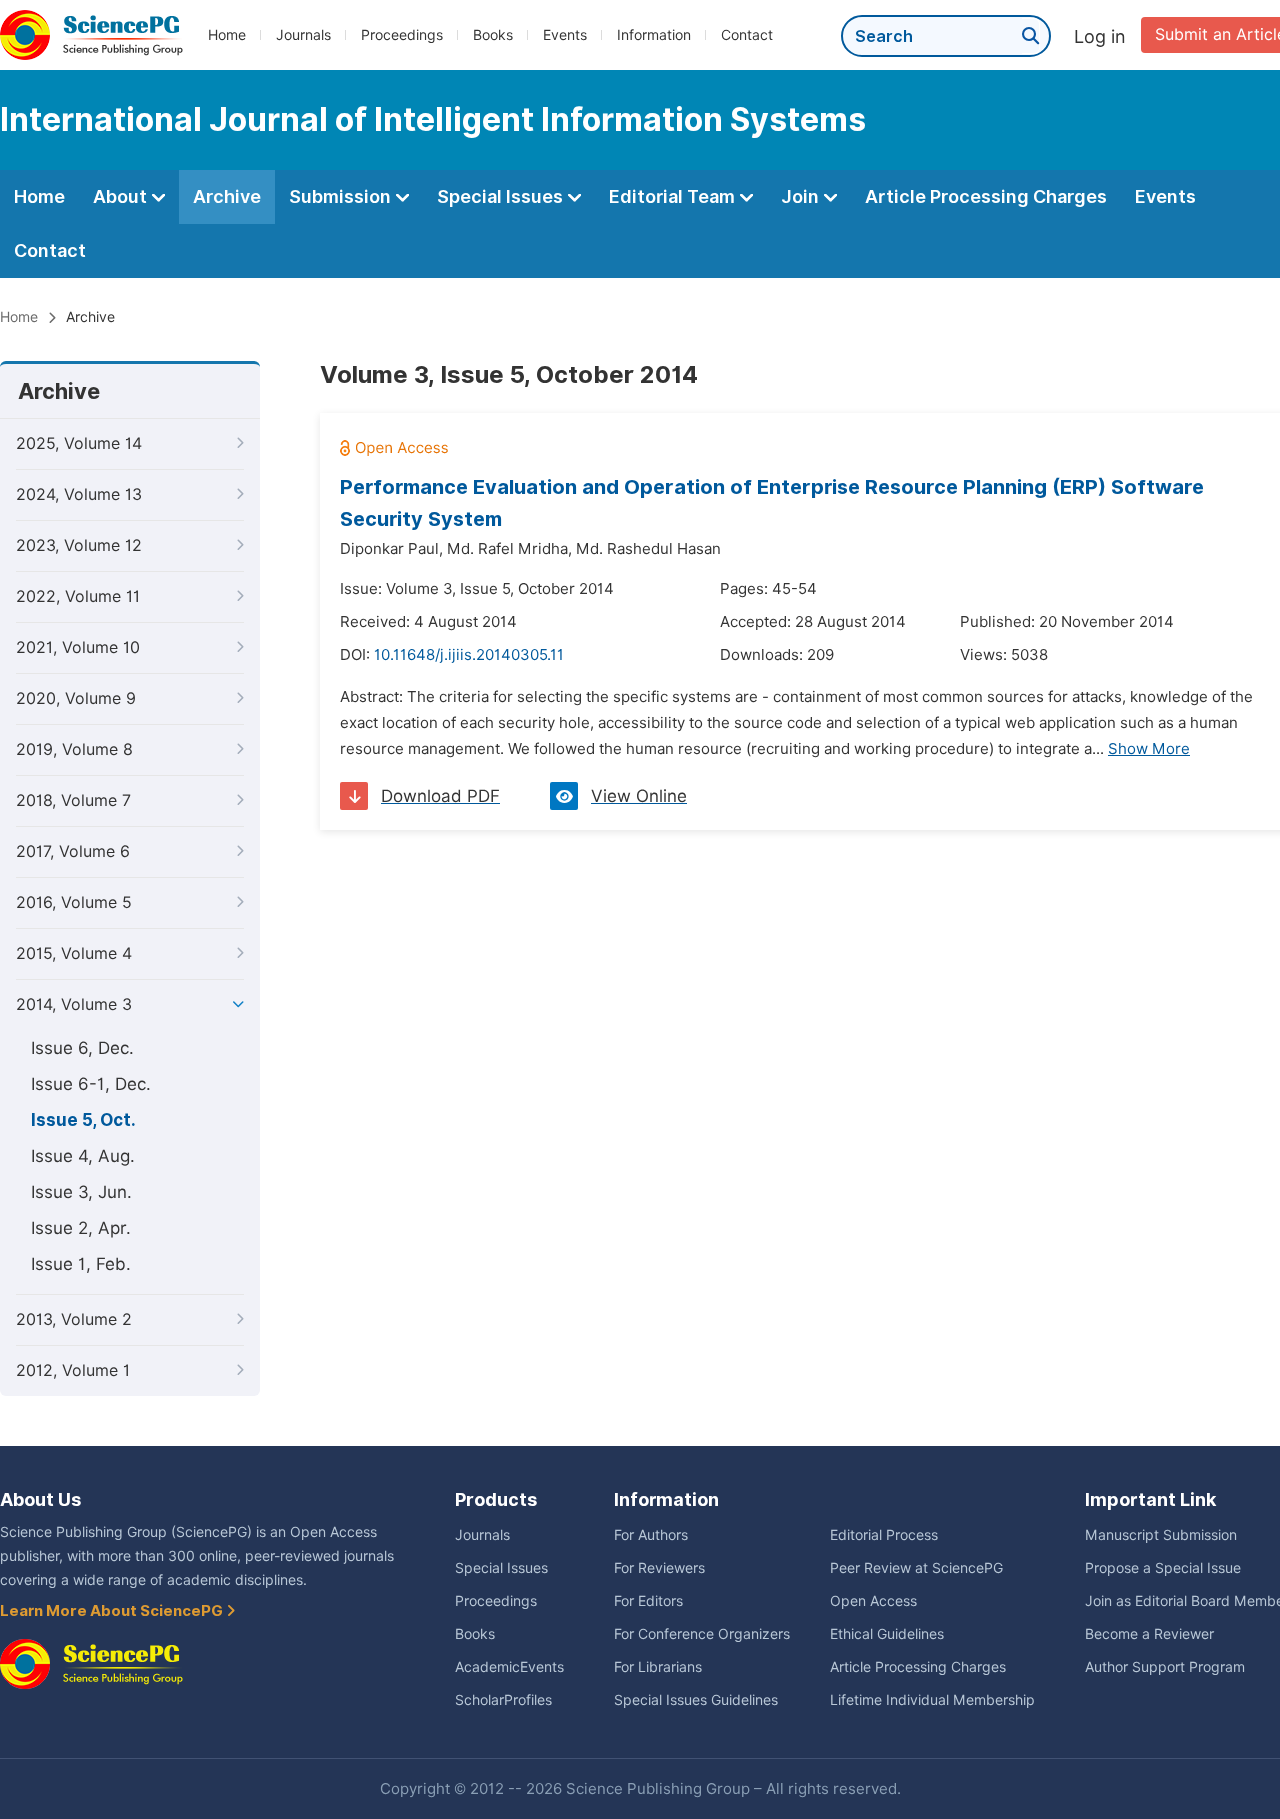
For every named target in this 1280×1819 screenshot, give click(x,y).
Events (565, 35)
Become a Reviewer (1149, 1634)
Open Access (873, 1601)
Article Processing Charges (986, 196)
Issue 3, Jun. (81, 1192)
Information (654, 35)
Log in (1100, 36)
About (122, 196)
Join (802, 196)
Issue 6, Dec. (82, 1048)
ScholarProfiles (503, 1700)
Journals (303, 35)
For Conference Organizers (702, 1634)
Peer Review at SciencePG (916, 1568)
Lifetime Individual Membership (932, 1700)
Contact (747, 35)
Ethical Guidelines (887, 1634)
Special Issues (502, 196)
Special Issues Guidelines (696, 1700)
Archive (227, 196)
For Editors (648, 1601)
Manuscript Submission (1161, 1535)
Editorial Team (674, 196)
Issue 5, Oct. (83, 1120)
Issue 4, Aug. (83, 1156)
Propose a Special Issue (1163, 1568)
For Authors (651, 1535)
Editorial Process (884, 1535)
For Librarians (658, 1667)
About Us (40, 1499)
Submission (342, 196)
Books (493, 35)
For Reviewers (659, 1568)
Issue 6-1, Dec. (91, 1084)
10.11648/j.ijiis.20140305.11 (469, 655)
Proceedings (402, 35)
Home (227, 35)
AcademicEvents (509, 1667)
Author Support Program (1165, 1667)
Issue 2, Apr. (81, 1228)
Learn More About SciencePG (113, 1611)
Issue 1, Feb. (81, 1264)
